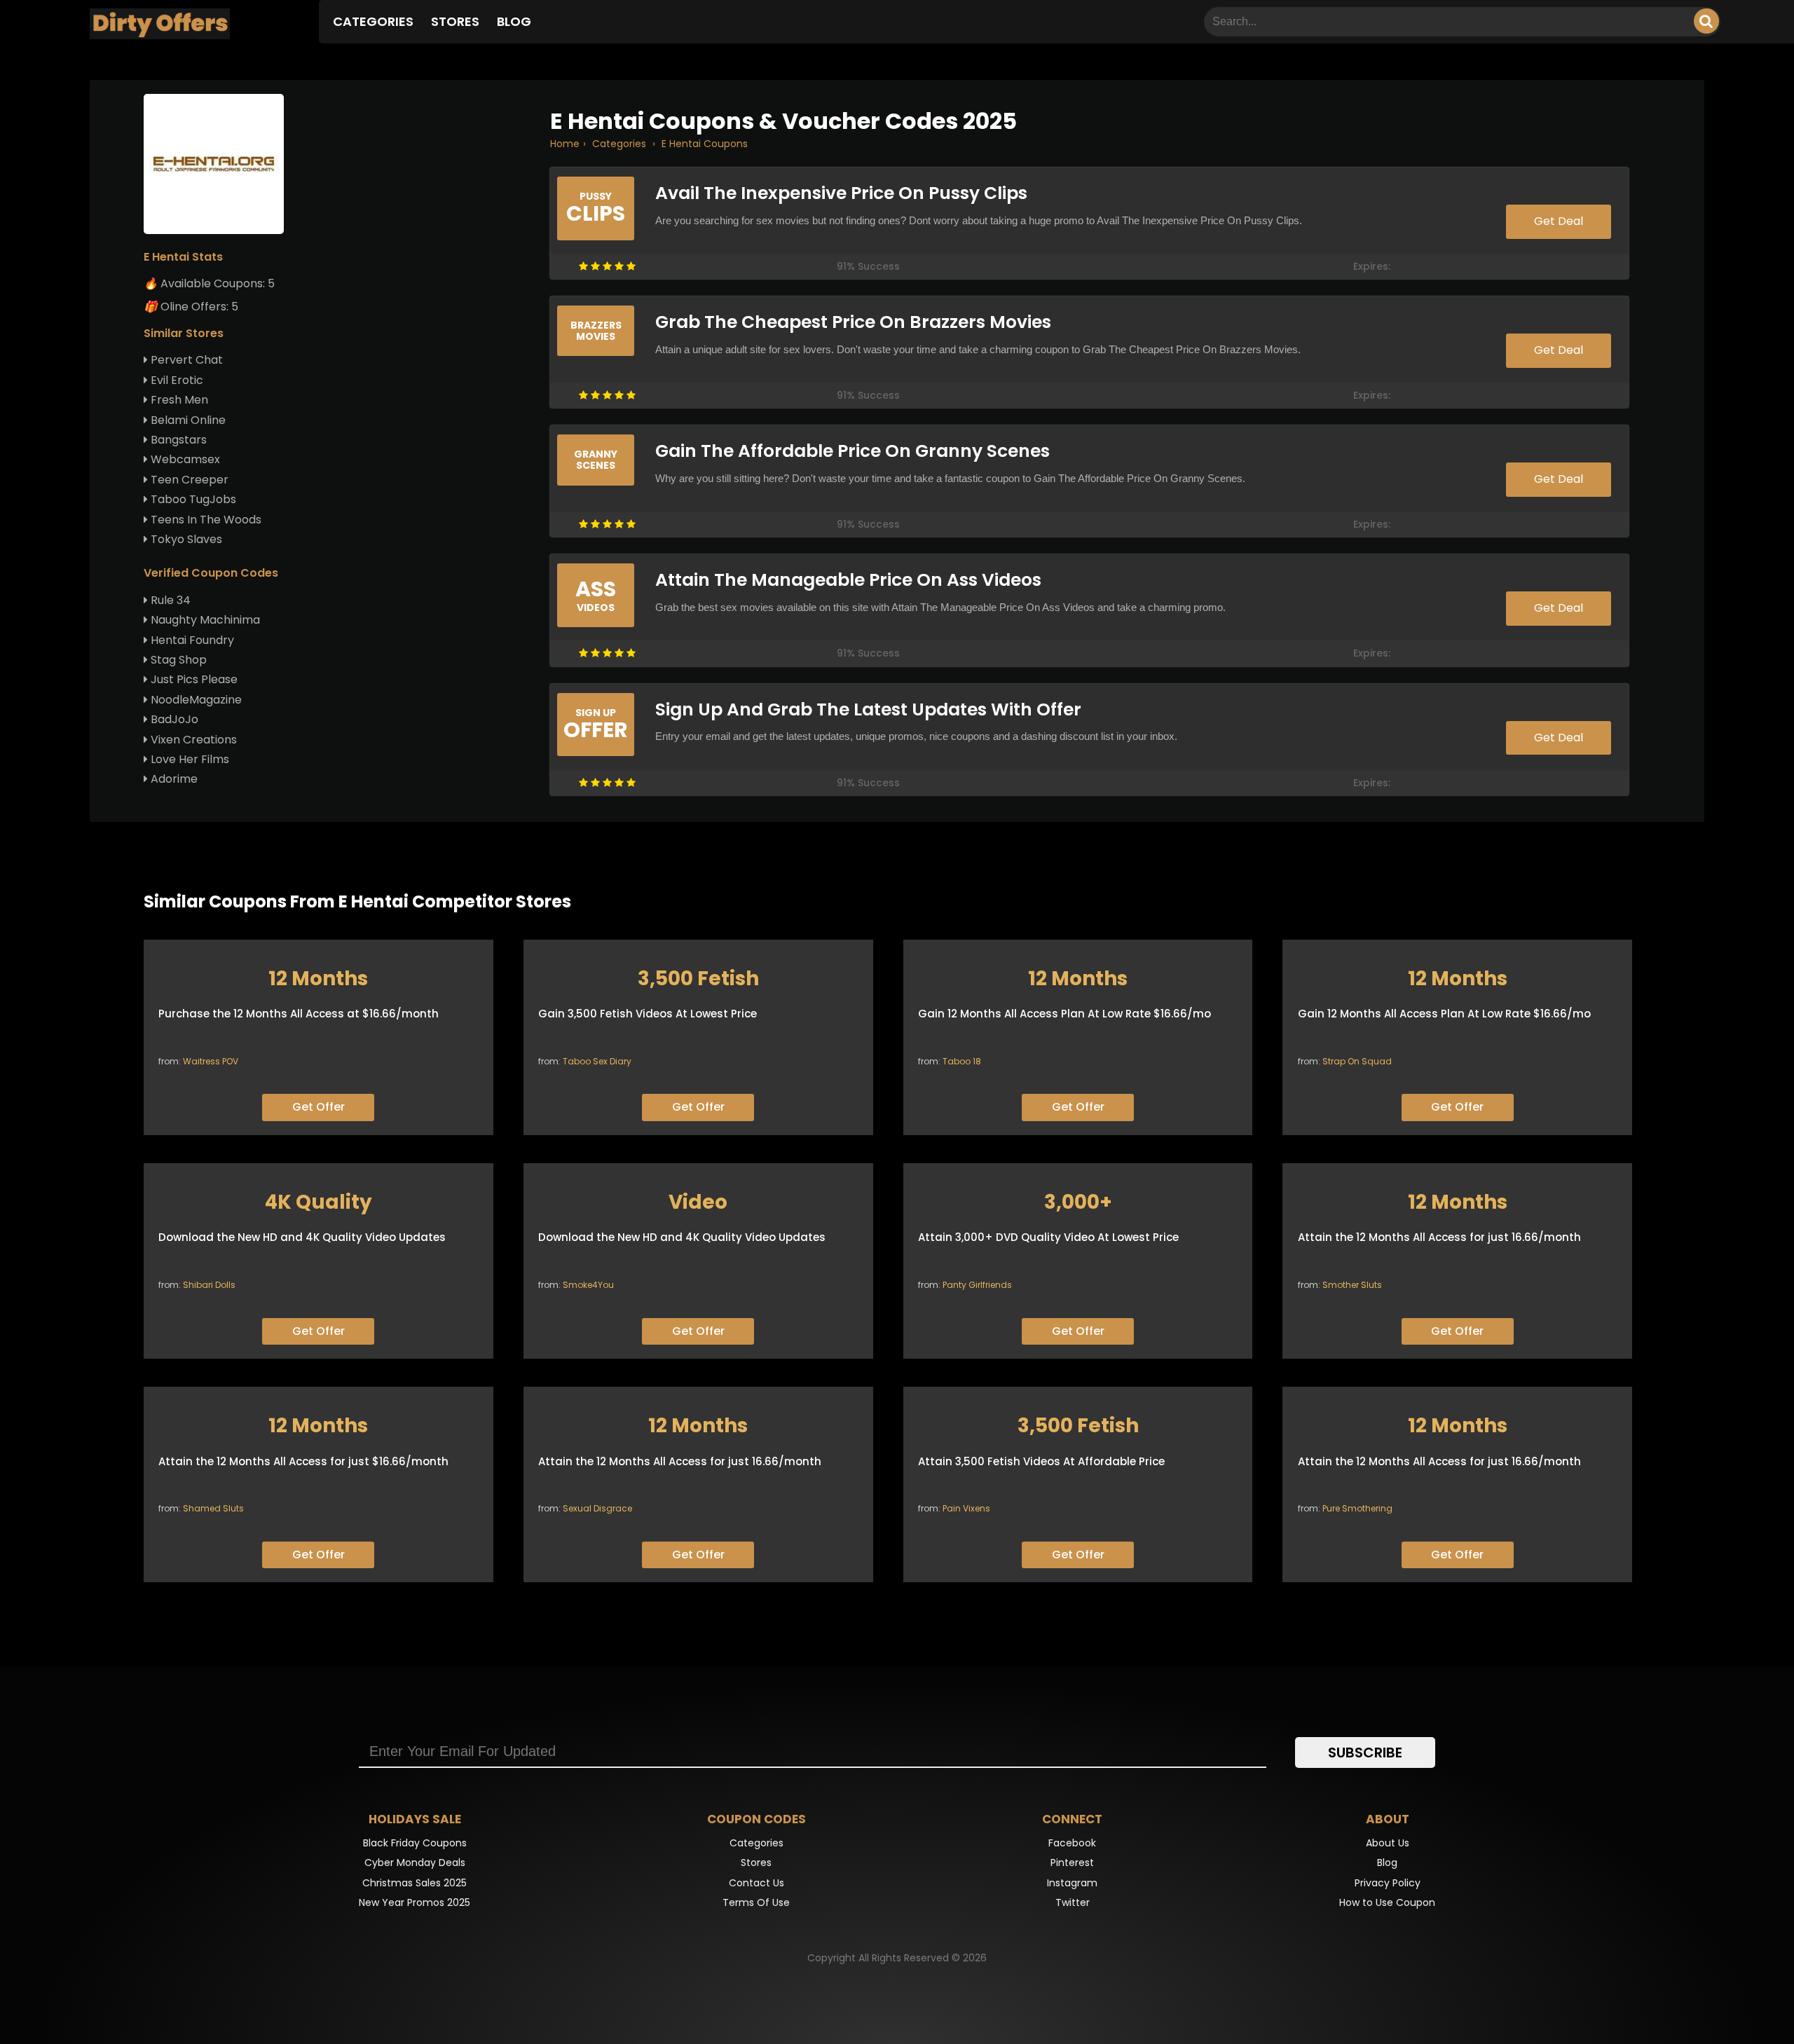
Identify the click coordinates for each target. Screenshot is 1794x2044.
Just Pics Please (193, 679)
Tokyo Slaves (185, 539)
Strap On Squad (1357, 1061)
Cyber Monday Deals (415, 1863)
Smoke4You (588, 1285)
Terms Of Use (756, 1902)
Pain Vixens (966, 1508)
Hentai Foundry (191, 640)
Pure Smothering (1357, 1508)
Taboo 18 (962, 1061)
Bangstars (177, 440)
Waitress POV (211, 1061)
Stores (455, 21)
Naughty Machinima (204, 620)
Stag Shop (177, 660)
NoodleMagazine (195, 700)
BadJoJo (173, 719)
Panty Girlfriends (977, 1285)
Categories (373, 21)
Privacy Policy (1388, 1883)
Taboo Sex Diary (597, 1061)
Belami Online (187, 420)
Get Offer (319, 1107)
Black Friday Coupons (415, 1843)
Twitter (1073, 1902)
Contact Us (756, 1883)
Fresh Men (178, 400)
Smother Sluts (1352, 1285)
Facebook (1072, 1843)
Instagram (1072, 1883)
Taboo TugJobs (192, 499)
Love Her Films (189, 759)
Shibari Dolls (209, 1285)
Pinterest (1072, 1863)
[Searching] (1706, 21)
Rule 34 (169, 600)
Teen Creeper (188, 480)
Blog (514, 21)
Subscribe (1365, 1753)
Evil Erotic (176, 380)
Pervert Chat (185, 360)
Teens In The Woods (205, 520)
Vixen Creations (192, 740)
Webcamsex (184, 459)
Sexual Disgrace (597, 1508)
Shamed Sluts (213, 1508)
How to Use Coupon (1387, 1902)
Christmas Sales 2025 (415, 1883)
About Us (1388, 1843)
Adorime (173, 779)
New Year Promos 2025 (415, 1902)
